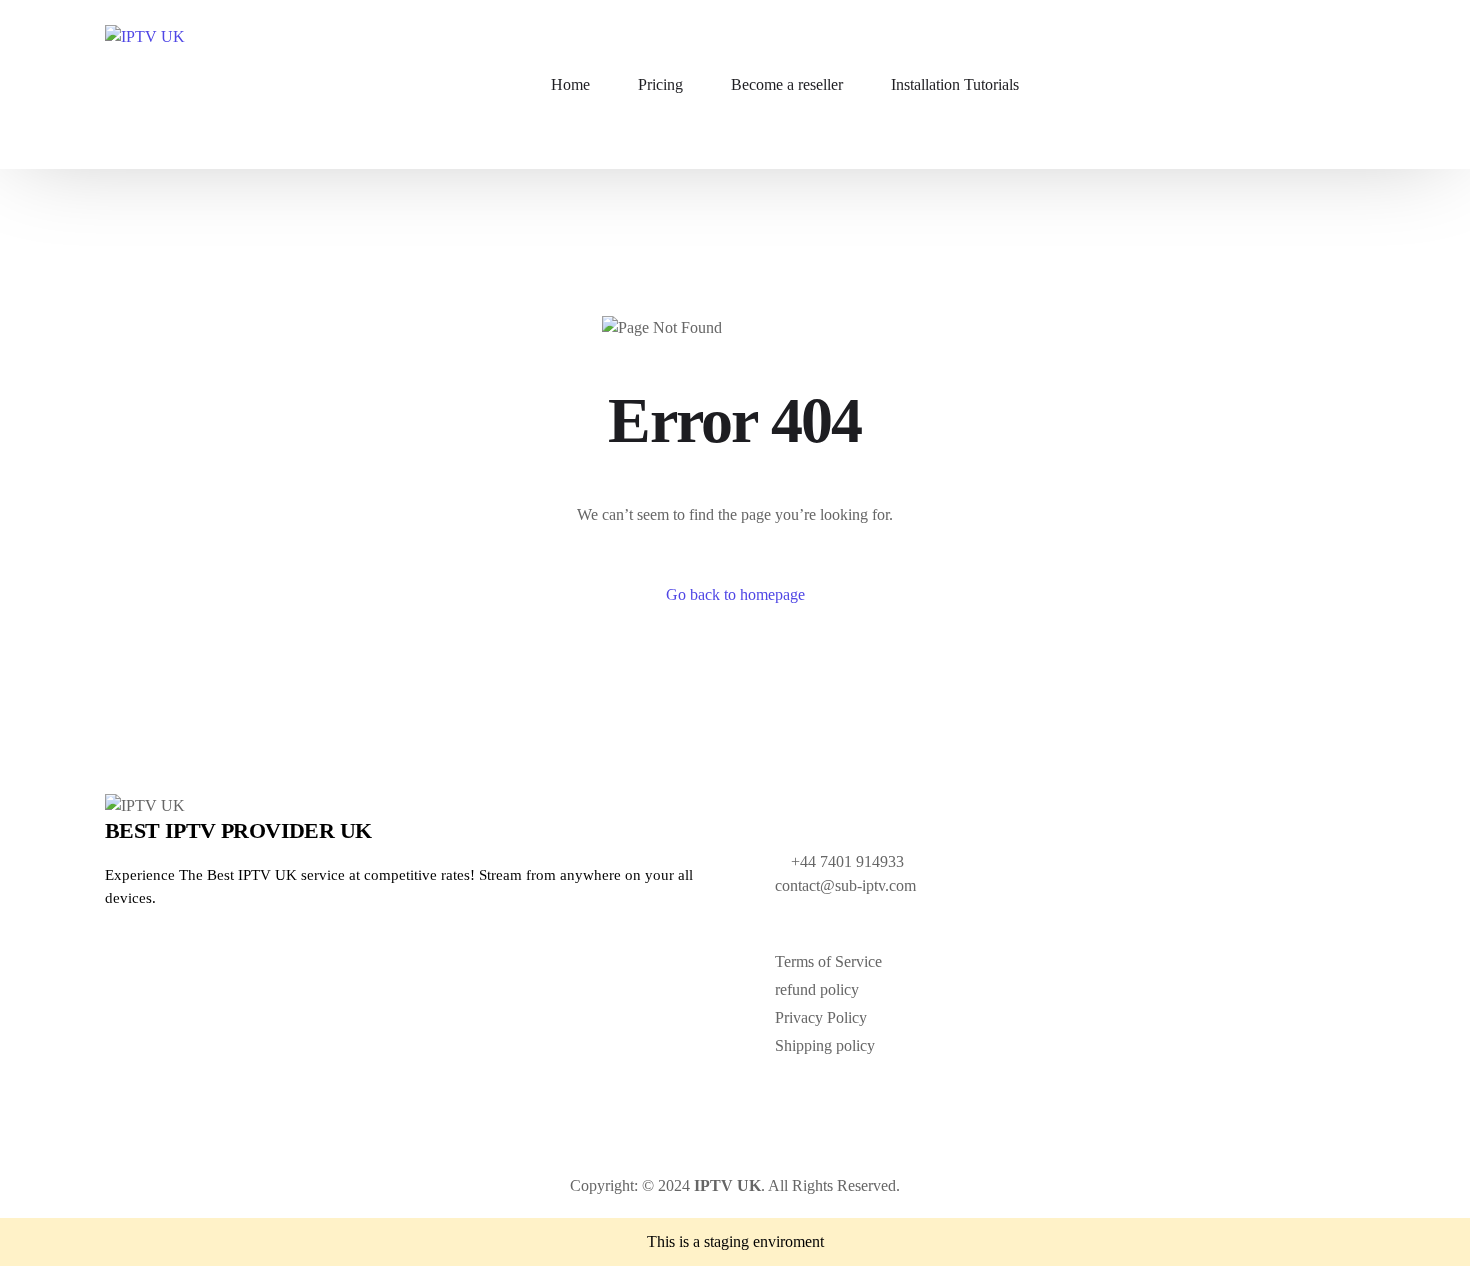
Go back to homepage (735, 594)
